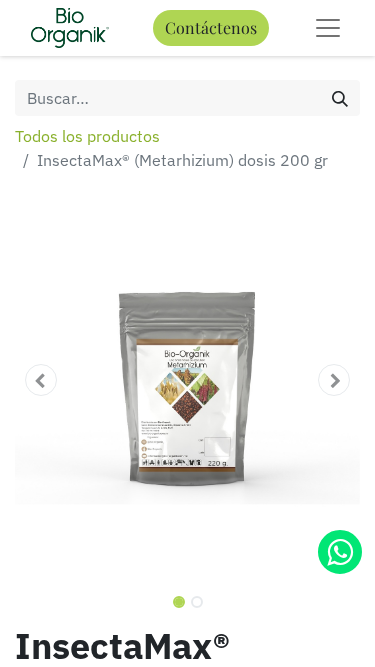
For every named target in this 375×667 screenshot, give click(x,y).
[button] (41, 380)
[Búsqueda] (340, 98)
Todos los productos (87, 136)
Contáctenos (211, 27)
